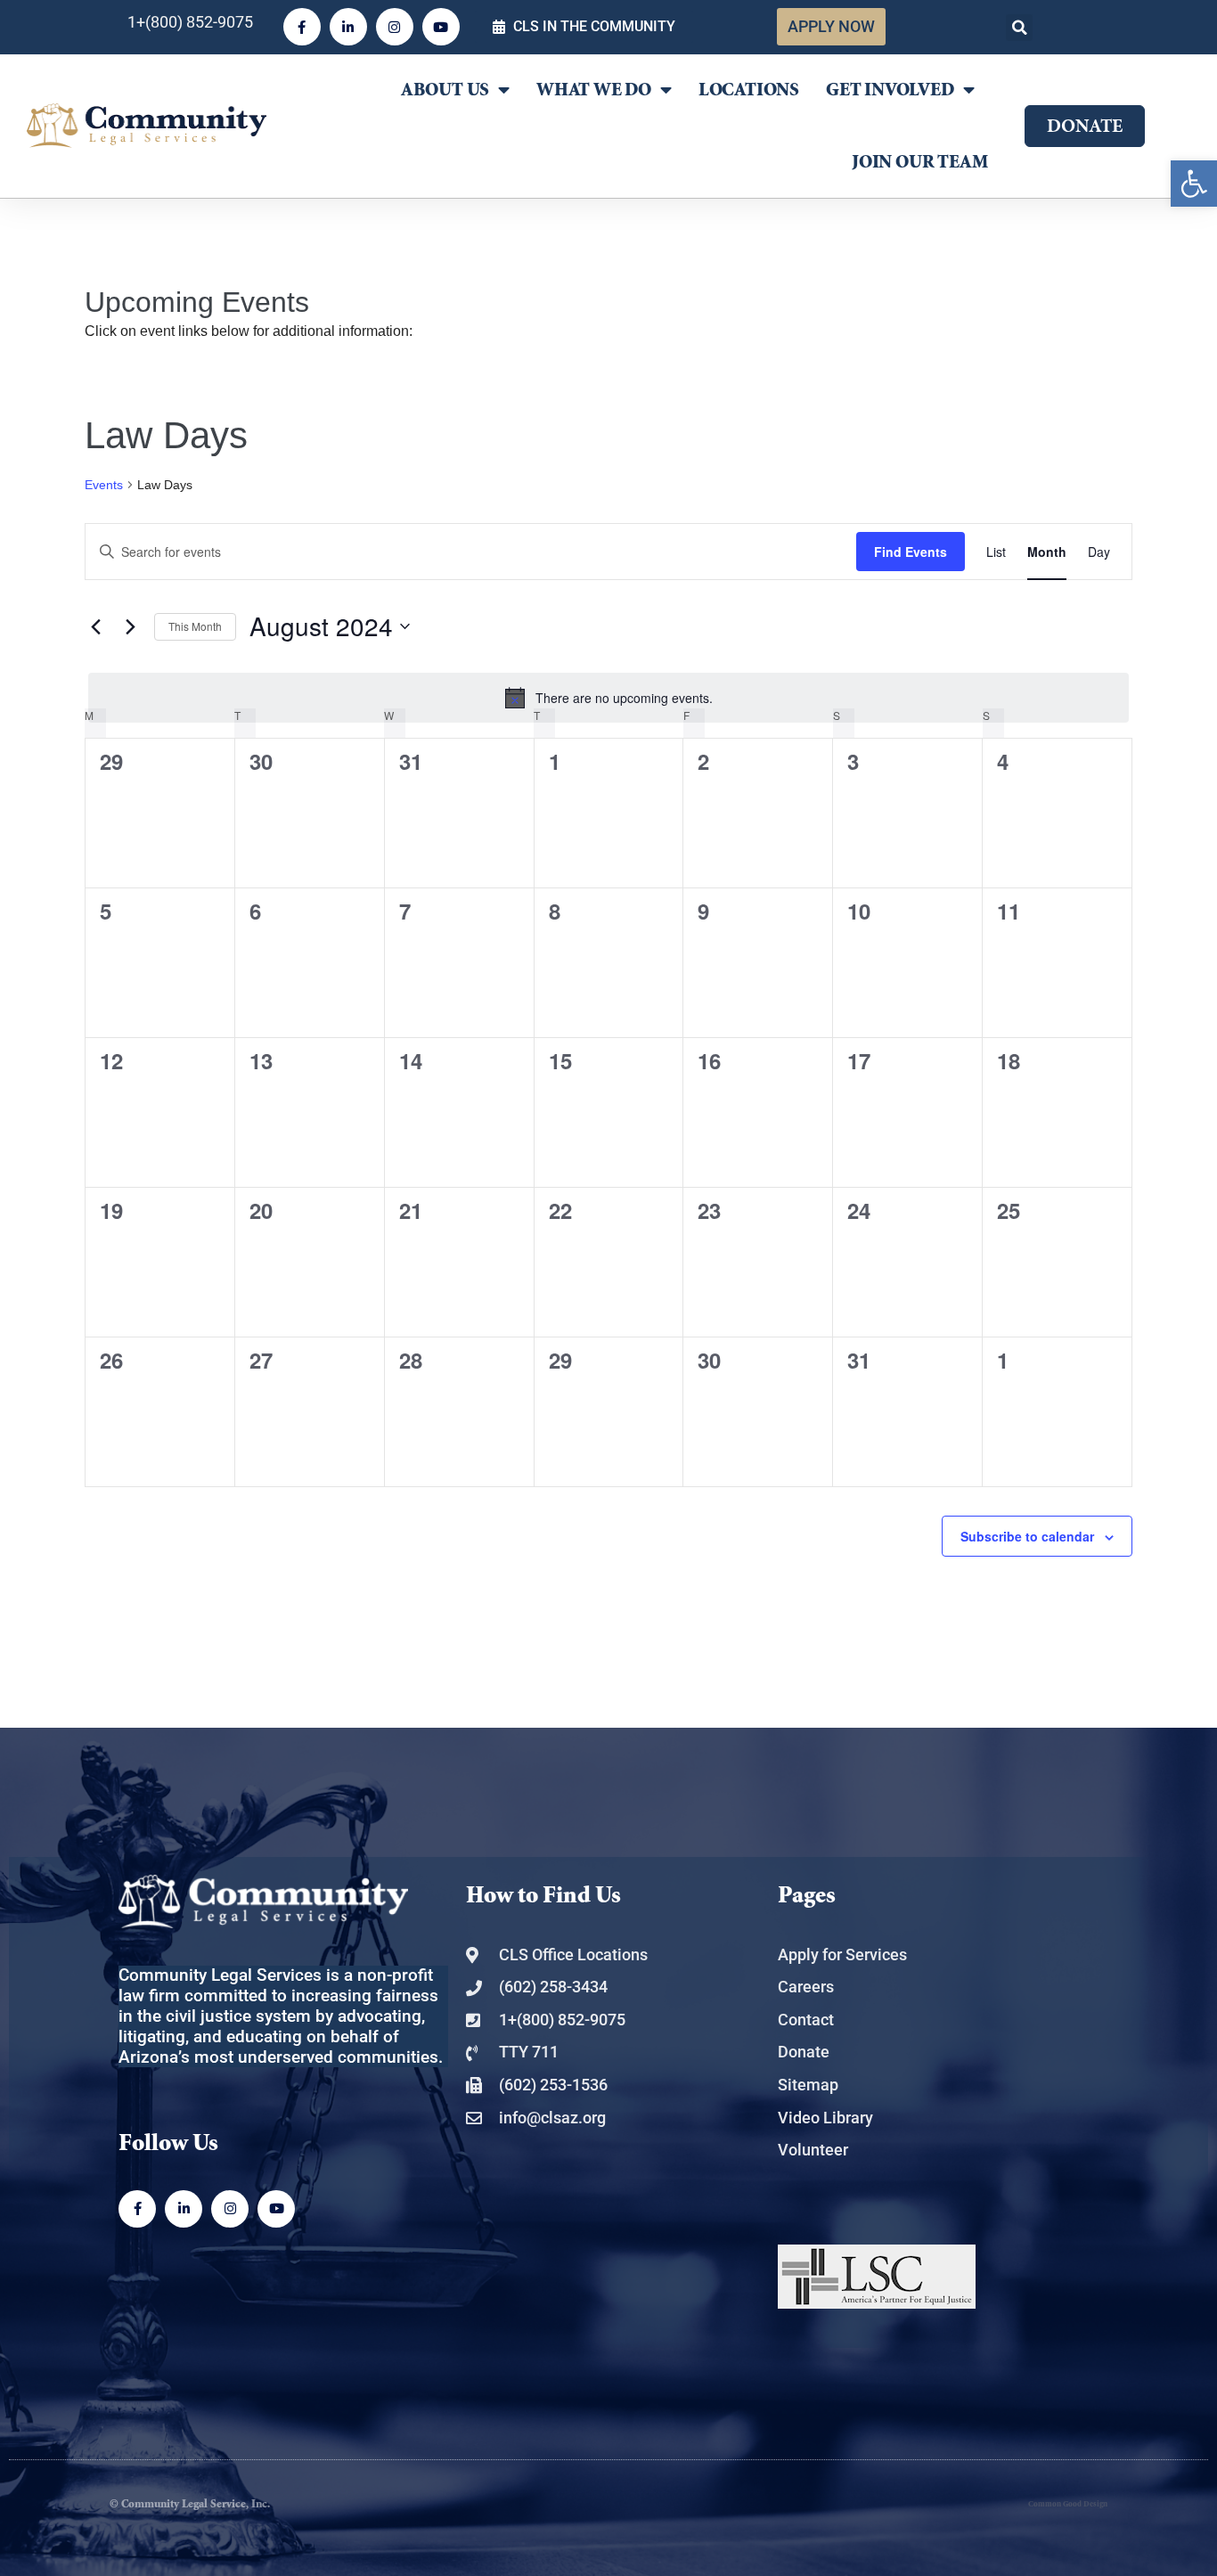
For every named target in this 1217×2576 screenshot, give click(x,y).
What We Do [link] (594, 90)
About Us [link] (445, 90)
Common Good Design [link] (1068, 2504)
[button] (1019, 28)
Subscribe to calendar (1027, 1536)
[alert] (608, 698)
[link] (1194, 184)
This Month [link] (195, 626)
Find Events (911, 552)
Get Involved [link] (890, 90)
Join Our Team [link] (919, 162)
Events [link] (104, 485)
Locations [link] (749, 90)
